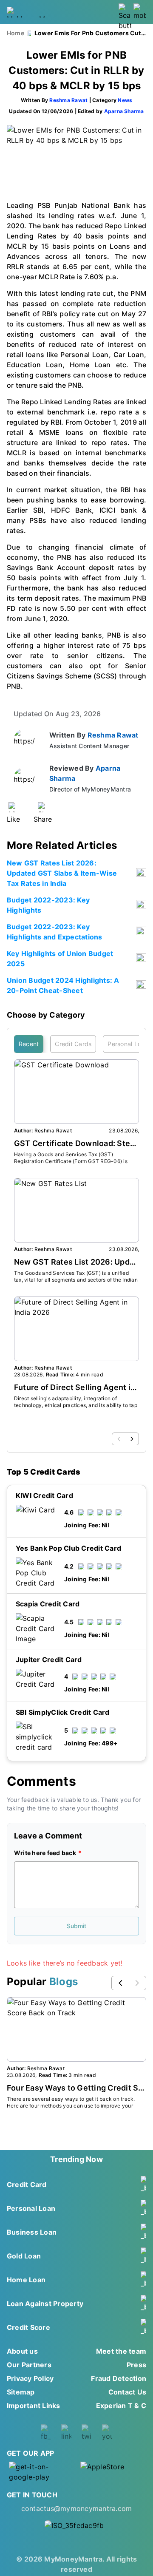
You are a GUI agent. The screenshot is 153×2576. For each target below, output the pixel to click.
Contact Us (127, 2392)
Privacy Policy (30, 2378)
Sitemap (21, 2392)
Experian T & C (121, 2406)
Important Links (34, 2406)
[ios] (112, 2472)
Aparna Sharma (124, 111)
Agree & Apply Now (76, 1809)
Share (43, 819)
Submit (76, 1926)
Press (136, 2365)
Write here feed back (45, 1853)
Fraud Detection (119, 2378)
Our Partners (29, 2365)
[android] (41, 2472)
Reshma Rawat (68, 100)
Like (13, 819)
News (125, 100)
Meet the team (121, 2351)
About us (22, 2351)
